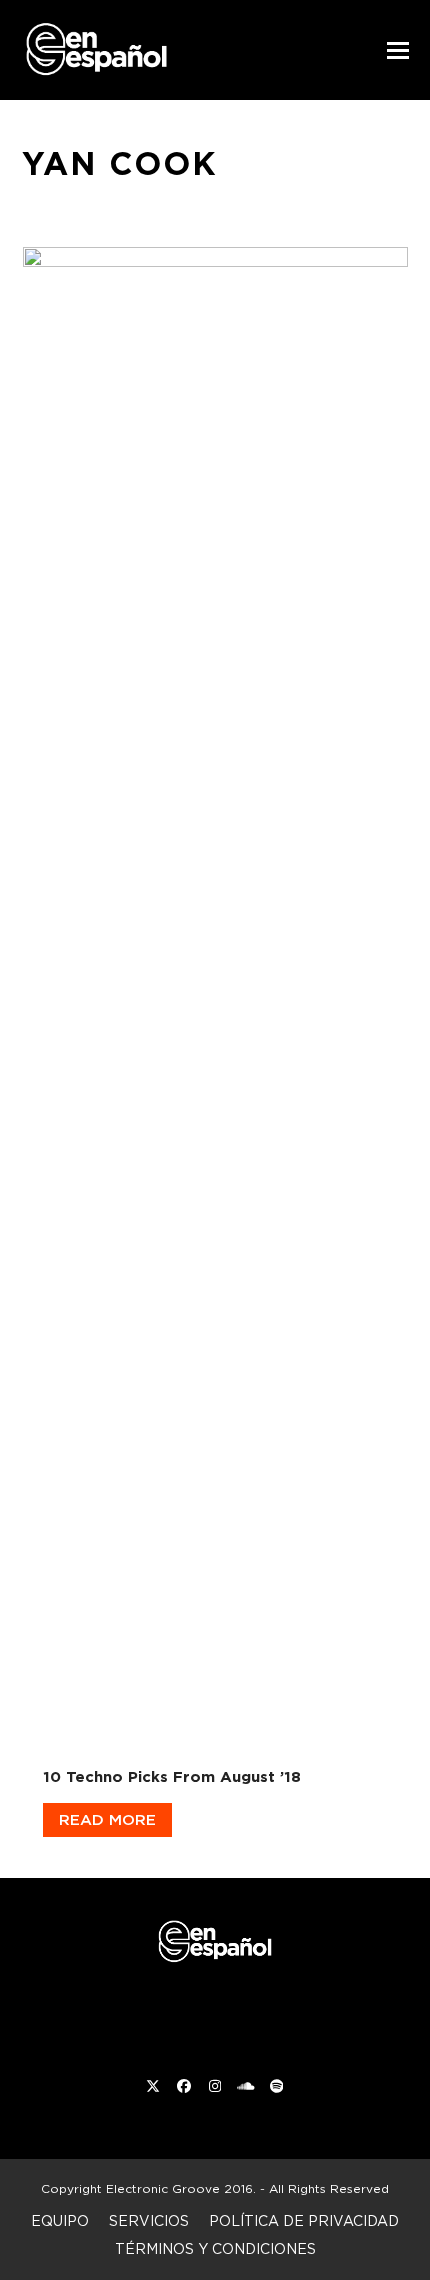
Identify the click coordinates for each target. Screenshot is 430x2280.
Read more (107, 1819)
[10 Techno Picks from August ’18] (215, 993)
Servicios (149, 2220)
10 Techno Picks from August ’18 (172, 1776)
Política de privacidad (304, 2220)
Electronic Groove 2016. (181, 2188)
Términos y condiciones (215, 2248)
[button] (398, 50)
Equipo (60, 2220)
